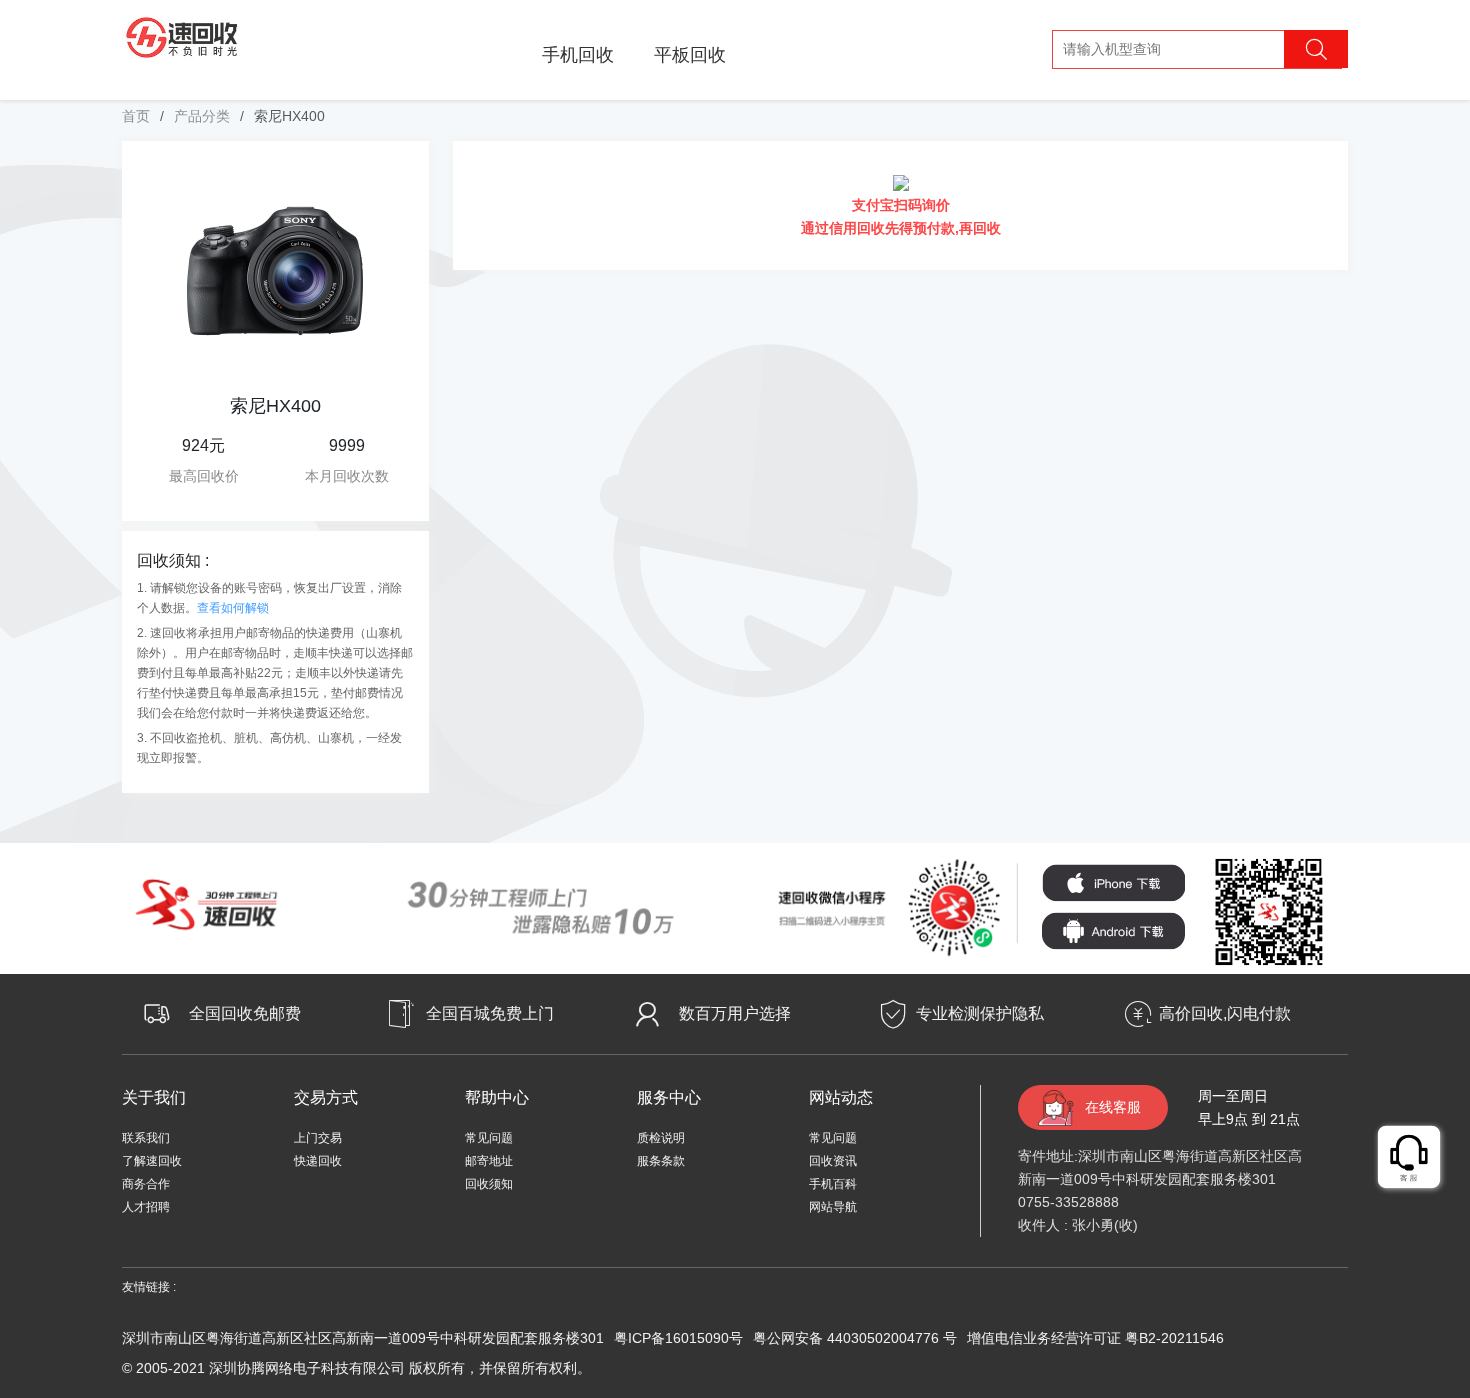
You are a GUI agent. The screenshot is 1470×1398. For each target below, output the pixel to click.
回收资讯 (833, 1161)
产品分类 (202, 116)
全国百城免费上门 (490, 1013)
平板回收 (690, 55)
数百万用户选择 (735, 1013)
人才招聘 (146, 1207)
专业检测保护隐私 (980, 1013)
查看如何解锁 (233, 608)
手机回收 (578, 55)
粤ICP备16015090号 (678, 1338)
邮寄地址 (489, 1161)
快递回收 (318, 1161)
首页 (136, 116)
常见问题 (489, 1138)
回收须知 (489, 1184)
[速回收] (182, 34)
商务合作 (146, 1184)
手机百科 (833, 1184)
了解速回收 (152, 1161)
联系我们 (146, 1138)
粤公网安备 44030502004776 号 (855, 1338)
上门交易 (318, 1138)
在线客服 (1113, 1107)
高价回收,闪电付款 (1225, 1013)
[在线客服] (1410, 1158)
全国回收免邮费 (245, 1013)
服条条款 (661, 1161)
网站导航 (833, 1207)
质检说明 (661, 1138)
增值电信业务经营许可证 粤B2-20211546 (1095, 1338)
